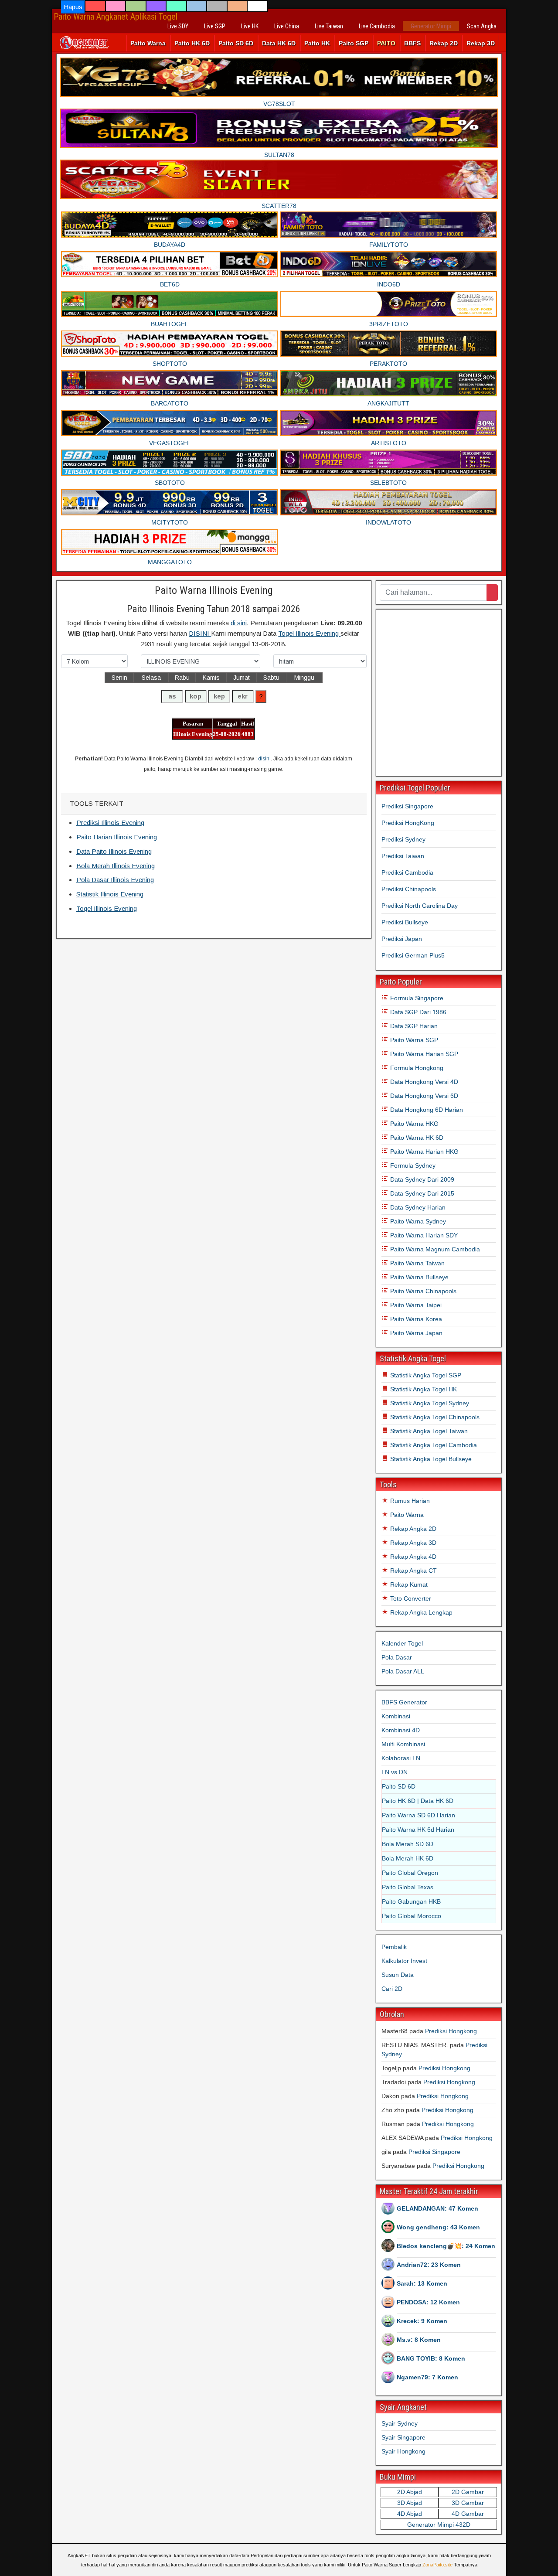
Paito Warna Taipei (415, 1305)
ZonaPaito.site (437, 2565)
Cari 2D (392, 1989)
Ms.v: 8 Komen (419, 2340)
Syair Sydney (400, 2423)
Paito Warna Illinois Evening (214, 590)
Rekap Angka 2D (412, 1529)
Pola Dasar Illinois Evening (115, 880)
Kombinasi (396, 1716)
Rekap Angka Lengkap (420, 1612)
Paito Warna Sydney (417, 1221)
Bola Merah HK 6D (408, 1858)
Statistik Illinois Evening (110, 894)
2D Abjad (410, 2492)
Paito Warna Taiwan (417, 1263)
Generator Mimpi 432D (439, 2525)
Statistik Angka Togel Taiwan (428, 1431)
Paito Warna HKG (413, 1124)
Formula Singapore (416, 998)
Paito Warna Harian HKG (424, 1152)
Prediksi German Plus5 (413, 955)
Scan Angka (482, 26)
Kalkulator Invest (404, 1961)
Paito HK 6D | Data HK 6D (418, 1801)
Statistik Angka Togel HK (423, 1389)
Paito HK (317, 43)
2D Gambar (468, 2492)
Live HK (250, 26)
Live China (287, 26)
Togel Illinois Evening (309, 633)
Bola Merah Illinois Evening (116, 866)
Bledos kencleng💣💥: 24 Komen (446, 2246)
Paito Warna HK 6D (416, 1138)
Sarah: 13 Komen (422, 2283)
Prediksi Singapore (407, 806)
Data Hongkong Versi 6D (423, 1096)
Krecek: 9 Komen (422, 2321)
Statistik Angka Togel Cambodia (433, 1445)
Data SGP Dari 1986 (417, 1012)
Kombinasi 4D (401, 1730)
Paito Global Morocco (412, 1916)
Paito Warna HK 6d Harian (418, 1830)
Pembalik (394, 1947)
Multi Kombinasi (403, 1744)
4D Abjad (410, 2514)
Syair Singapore (403, 2437)
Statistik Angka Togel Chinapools (434, 1417)
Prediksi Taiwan (403, 856)
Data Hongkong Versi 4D (423, 1082)
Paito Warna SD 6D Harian (418, 1815)
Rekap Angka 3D (412, 1543)
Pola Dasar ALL (403, 1671)
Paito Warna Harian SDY (423, 1235)
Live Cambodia (377, 26)
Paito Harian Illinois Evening (117, 837)
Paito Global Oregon (410, 1873)
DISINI (200, 633)
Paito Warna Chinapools (422, 1291)
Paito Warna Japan (415, 1333)
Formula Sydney (412, 1165)
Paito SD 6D (236, 43)
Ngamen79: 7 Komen (427, 2377)
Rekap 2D (444, 43)
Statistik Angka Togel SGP (425, 1375)
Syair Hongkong (403, 2451)
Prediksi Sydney (403, 839)
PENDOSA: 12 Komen (428, 2302)
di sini (239, 623)
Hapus (73, 7)
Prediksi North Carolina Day (420, 906)
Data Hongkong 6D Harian (426, 1110)
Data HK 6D (279, 43)
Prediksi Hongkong (451, 2031)
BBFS (412, 43)
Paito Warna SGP (413, 1040)
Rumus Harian (409, 1501)
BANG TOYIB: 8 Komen (431, 2358)
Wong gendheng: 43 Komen (438, 2227)
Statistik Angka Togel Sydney (429, 1403)
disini (264, 759)
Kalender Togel (402, 1643)
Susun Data (398, 1975)
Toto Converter (410, 1598)
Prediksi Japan (402, 939)
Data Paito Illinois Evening (114, 851)
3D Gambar (468, 2503)
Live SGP (215, 26)
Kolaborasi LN (401, 1758)
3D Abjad (410, 2503)
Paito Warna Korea (415, 1319)
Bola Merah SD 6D (408, 1844)
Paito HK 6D (192, 43)
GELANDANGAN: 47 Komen (437, 2208)
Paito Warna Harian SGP (423, 1054)
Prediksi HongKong (408, 823)
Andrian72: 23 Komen (429, 2265)
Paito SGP (354, 43)
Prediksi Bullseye (405, 922)
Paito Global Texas (408, 1887)
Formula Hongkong (416, 1068)
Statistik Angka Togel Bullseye (430, 1459)
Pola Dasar (397, 1657)
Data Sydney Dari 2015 (421, 1193)
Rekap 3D (481, 43)
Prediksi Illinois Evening (110, 823)
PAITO (386, 43)
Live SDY (178, 26)
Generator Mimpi (431, 26)
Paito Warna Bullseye (418, 1277)
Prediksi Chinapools (409, 889)
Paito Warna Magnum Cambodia (434, 1249)
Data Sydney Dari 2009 (421, 1179)
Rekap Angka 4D (412, 1557)
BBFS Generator (404, 1702)
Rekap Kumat (408, 1584)
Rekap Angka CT (413, 1571)
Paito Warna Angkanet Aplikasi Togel (116, 17)
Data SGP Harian (413, 1026)
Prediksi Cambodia (407, 872)
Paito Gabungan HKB (411, 1901)
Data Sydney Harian (417, 1207)
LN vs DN (395, 1772)
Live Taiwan (329, 26)
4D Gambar (468, 2514)
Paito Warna (148, 43)
